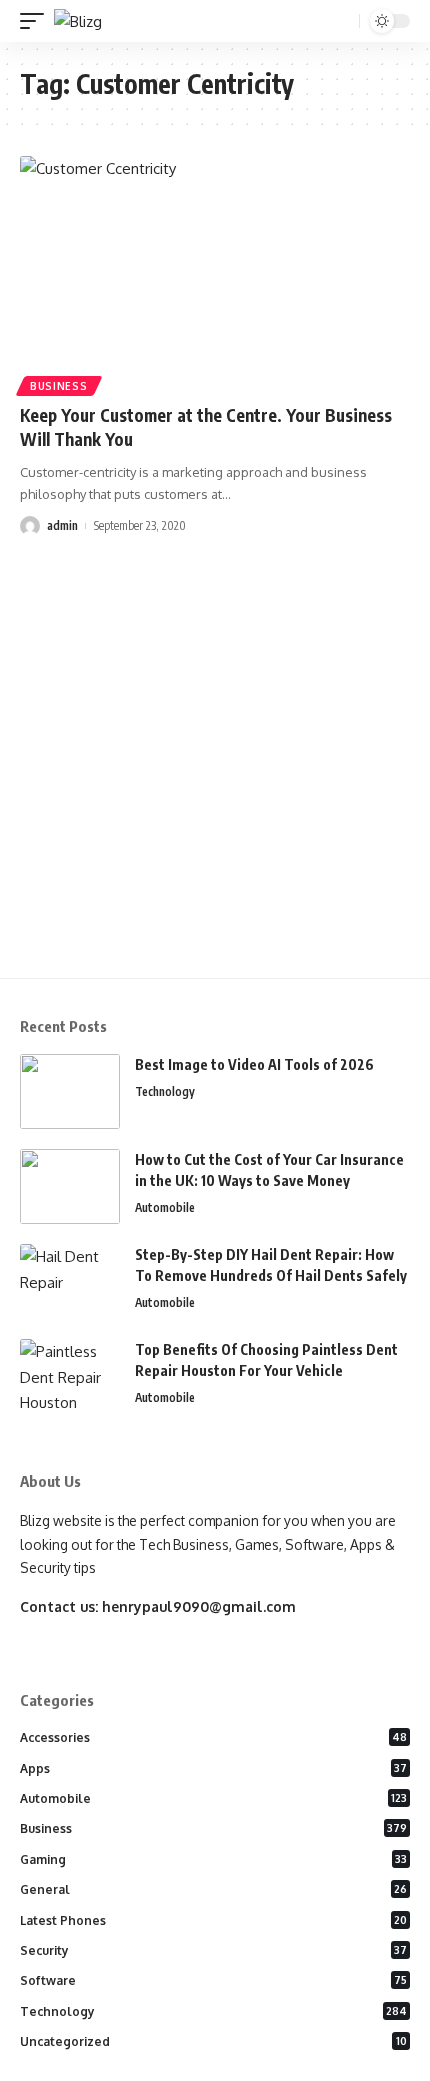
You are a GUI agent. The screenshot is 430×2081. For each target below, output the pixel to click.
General (213, 1889)
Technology (165, 1091)
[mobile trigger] (37, 21)
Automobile (165, 1207)
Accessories (213, 1737)
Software (213, 1980)
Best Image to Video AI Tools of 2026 (254, 1064)
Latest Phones (213, 1920)
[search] (342, 21)
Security (213, 1950)
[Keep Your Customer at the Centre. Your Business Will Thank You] (215, 273)
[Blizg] (78, 21)
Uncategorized (213, 2041)
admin (62, 525)
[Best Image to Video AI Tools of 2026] (70, 1091)
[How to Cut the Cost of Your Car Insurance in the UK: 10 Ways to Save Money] (70, 1186)
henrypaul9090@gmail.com (199, 1606)
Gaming (213, 1859)
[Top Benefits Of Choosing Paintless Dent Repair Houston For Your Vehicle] (70, 1376)
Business (59, 386)
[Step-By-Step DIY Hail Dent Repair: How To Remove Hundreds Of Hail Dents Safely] (70, 1281)
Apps (213, 1768)
